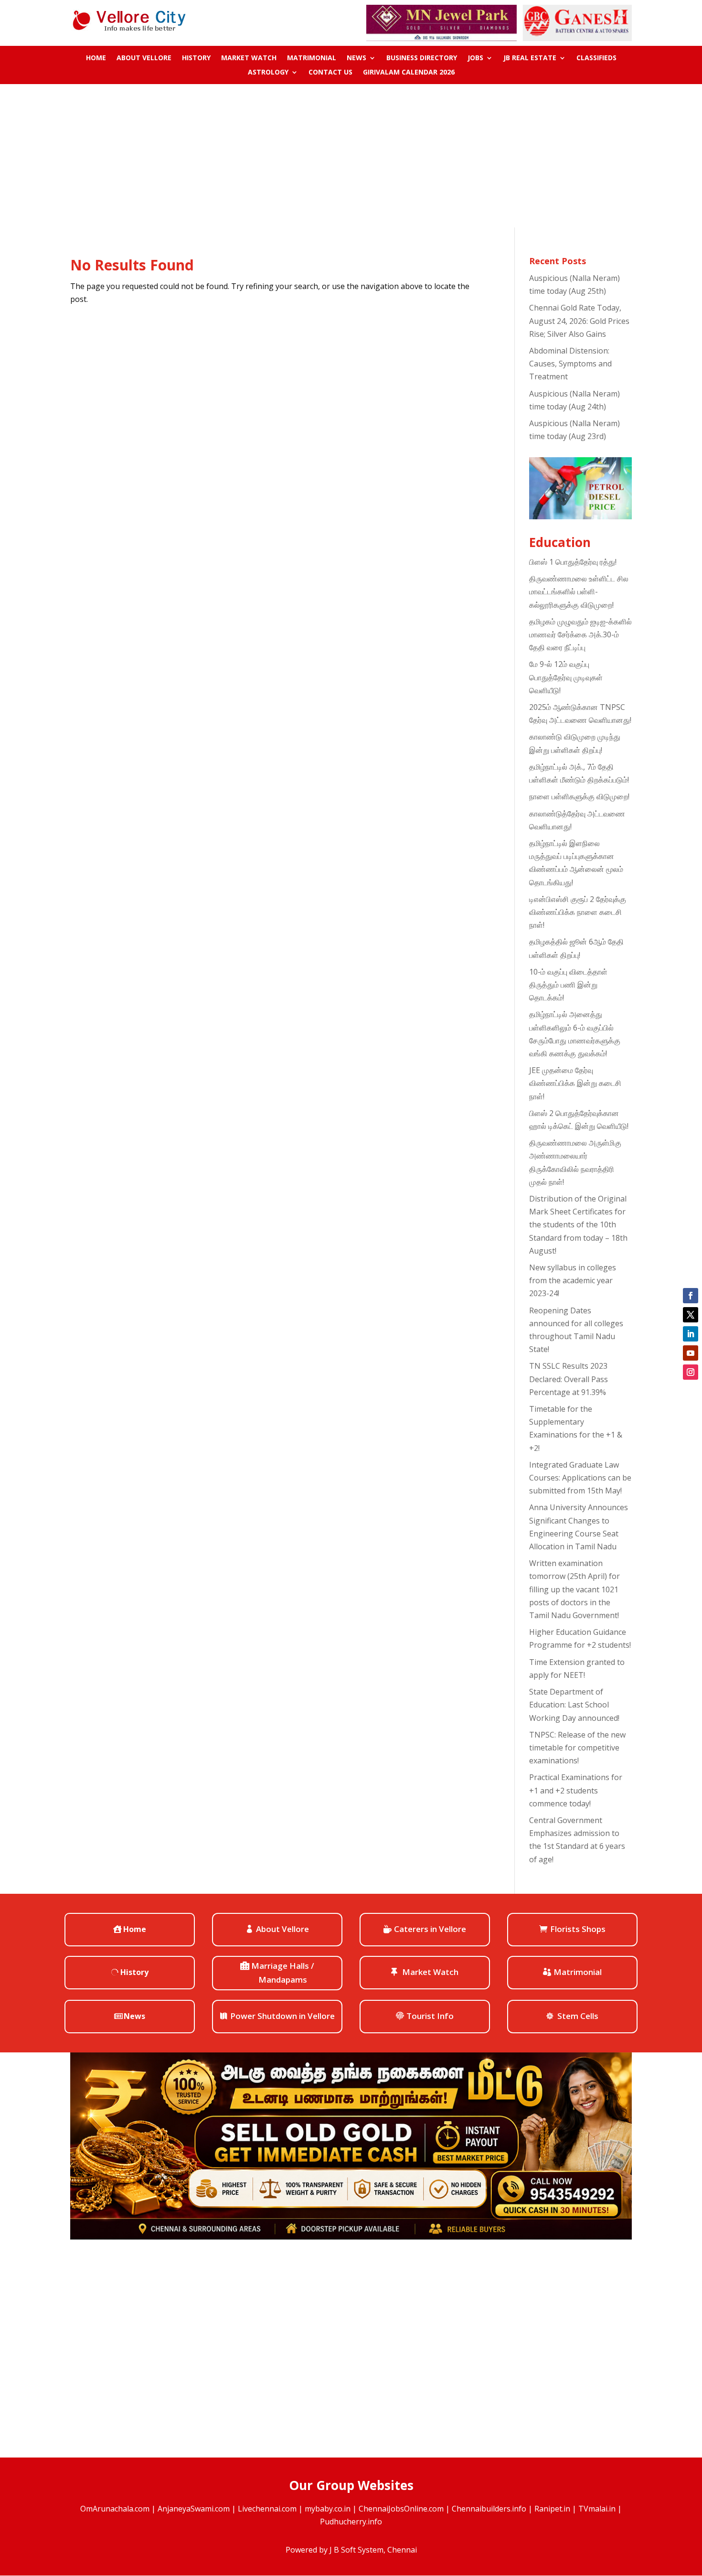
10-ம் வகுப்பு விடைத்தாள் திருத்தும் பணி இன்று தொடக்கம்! (568, 985)
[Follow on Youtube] (691, 1353)
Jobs (475, 58)
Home (96, 58)
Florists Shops (578, 1929)
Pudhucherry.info (351, 2522)
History (196, 58)
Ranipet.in (552, 2509)
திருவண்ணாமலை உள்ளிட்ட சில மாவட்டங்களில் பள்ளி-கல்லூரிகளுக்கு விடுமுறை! (579, 591)
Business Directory (422, 58)
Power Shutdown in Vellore (282, 2016)
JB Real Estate (530, 58)
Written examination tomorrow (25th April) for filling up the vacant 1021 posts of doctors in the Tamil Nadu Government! (574, 1589)
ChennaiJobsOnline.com (401, 2509)
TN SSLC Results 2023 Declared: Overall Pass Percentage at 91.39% (569, 1379)
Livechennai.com (267, 2509)
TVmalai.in (597, 2509)
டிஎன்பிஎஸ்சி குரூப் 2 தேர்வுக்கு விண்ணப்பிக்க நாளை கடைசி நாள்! (578, 912)
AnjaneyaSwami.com (194, 2509)
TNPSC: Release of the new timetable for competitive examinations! (577, 1748)
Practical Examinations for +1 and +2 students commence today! (576, 1790)
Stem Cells (578, 2016)
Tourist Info (430, 2016)
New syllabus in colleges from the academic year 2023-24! (573, 1280)
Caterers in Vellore (430, 1929)
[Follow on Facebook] (691, 1296)
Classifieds (596, 58)
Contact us (330, 73)
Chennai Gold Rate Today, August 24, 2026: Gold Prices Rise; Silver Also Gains (579, 321)
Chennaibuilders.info (489, 2509)
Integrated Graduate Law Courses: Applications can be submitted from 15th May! (580, 1478)
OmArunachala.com (115, 2509)
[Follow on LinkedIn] (691, 1334)
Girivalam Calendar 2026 (409, 73)
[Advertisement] (351, 156)
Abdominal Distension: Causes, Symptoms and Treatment (570, 364)
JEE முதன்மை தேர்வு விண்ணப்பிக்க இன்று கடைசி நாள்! (575, 1083)
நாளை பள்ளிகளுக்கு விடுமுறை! (579, 796)
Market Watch (249, 58)
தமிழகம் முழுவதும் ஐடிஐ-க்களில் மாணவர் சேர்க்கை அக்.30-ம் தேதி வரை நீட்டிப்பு (580, 634)
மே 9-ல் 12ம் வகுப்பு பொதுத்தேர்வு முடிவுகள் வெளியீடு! (566, 677)
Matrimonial (312, 58)
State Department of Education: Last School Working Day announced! (574, 1705)
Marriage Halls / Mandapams (283, 1973)
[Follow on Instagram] (691, 1372)
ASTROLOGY (268, 73)
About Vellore (144, 58)
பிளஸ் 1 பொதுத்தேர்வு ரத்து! (573, 562)
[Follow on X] (691, 1315)
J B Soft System (356, 2550)
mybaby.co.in (328, 2509)
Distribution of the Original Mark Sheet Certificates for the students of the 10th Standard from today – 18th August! (578, 1225)
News (356, 58)
